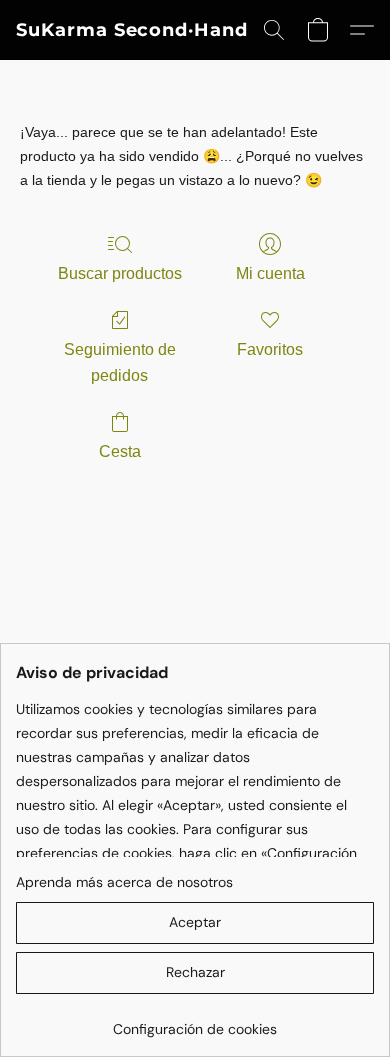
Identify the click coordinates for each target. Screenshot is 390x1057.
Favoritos (270, 349)
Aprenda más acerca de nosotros (124, 882)
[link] (195, 1021)
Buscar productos (120, 273)
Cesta (120, 451)
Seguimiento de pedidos (120, 362)
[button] (132, 30)
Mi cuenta (270, 273)
